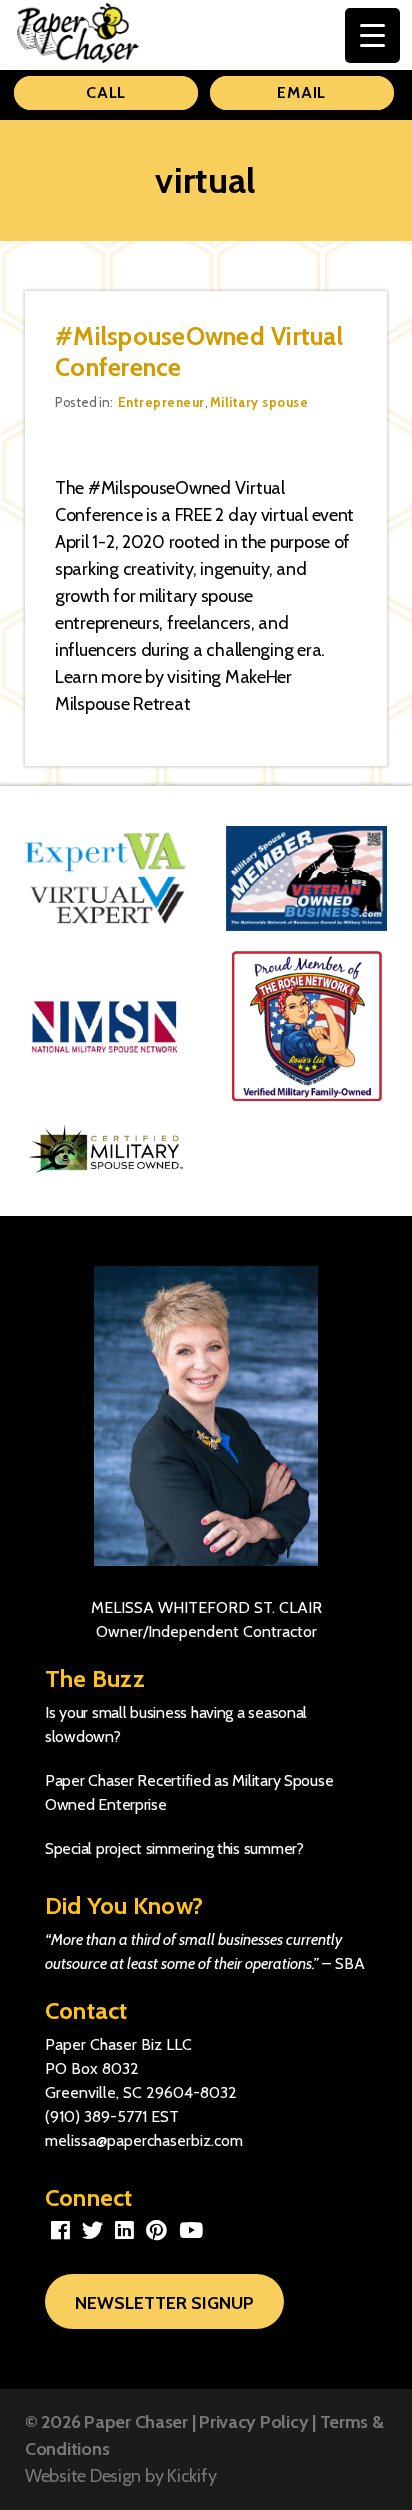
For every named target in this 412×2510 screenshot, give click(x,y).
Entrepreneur (161, 402)
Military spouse (259, 402)
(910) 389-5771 (96, 2116)
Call (106, 92)
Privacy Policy (253, 2422)
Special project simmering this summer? (174, 1848)
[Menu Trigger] (372, 35)
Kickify (191, 2476)
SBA (350, 1963)
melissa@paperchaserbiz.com (144, 2140)
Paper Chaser (136, 2422)
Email (301, 92)
